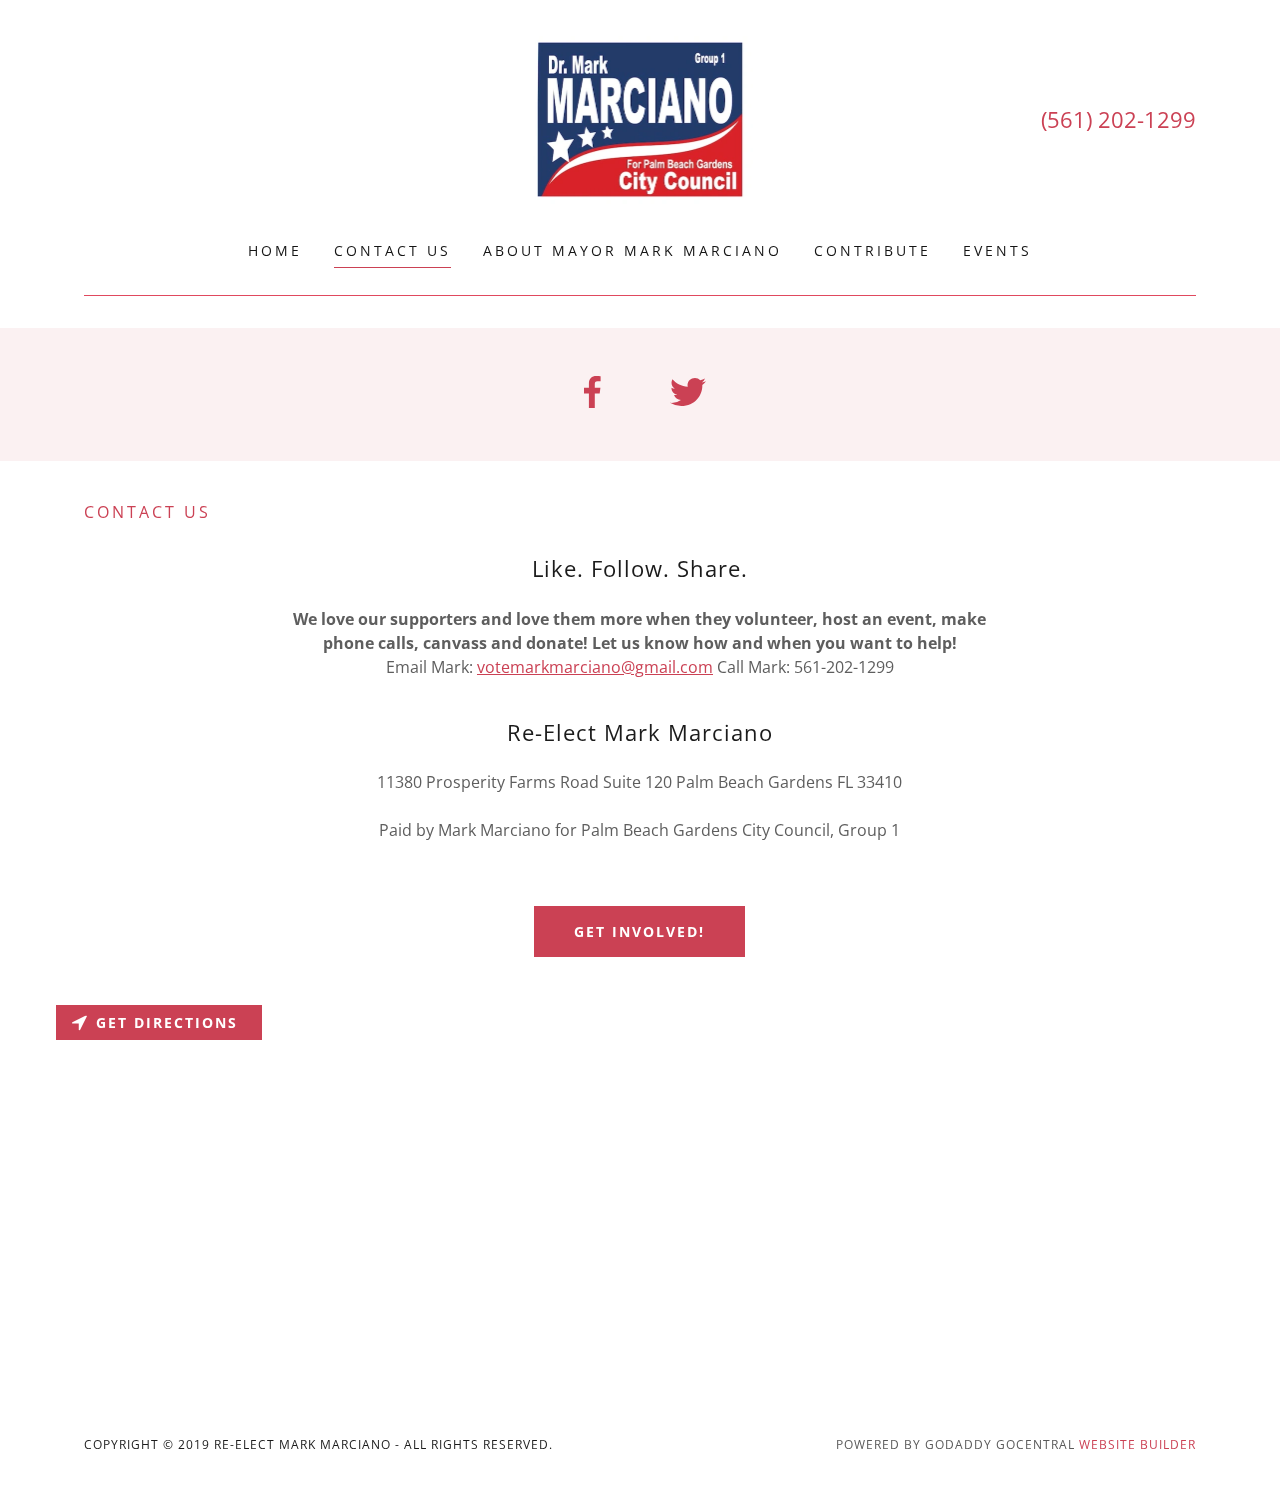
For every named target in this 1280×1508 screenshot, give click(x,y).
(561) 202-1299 (1118, 119)
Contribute (872, 250)
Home (275, 250)
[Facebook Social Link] (592, 394)
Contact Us (392, 250)
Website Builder (1137, 1444)
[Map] (640, 1189)
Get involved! (639, 931)
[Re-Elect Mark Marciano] (640, 119)
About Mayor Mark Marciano (632, 250)
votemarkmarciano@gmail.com (595, 667)
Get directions (167, 1022)
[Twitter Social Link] (688, 394)
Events (997, 250)
